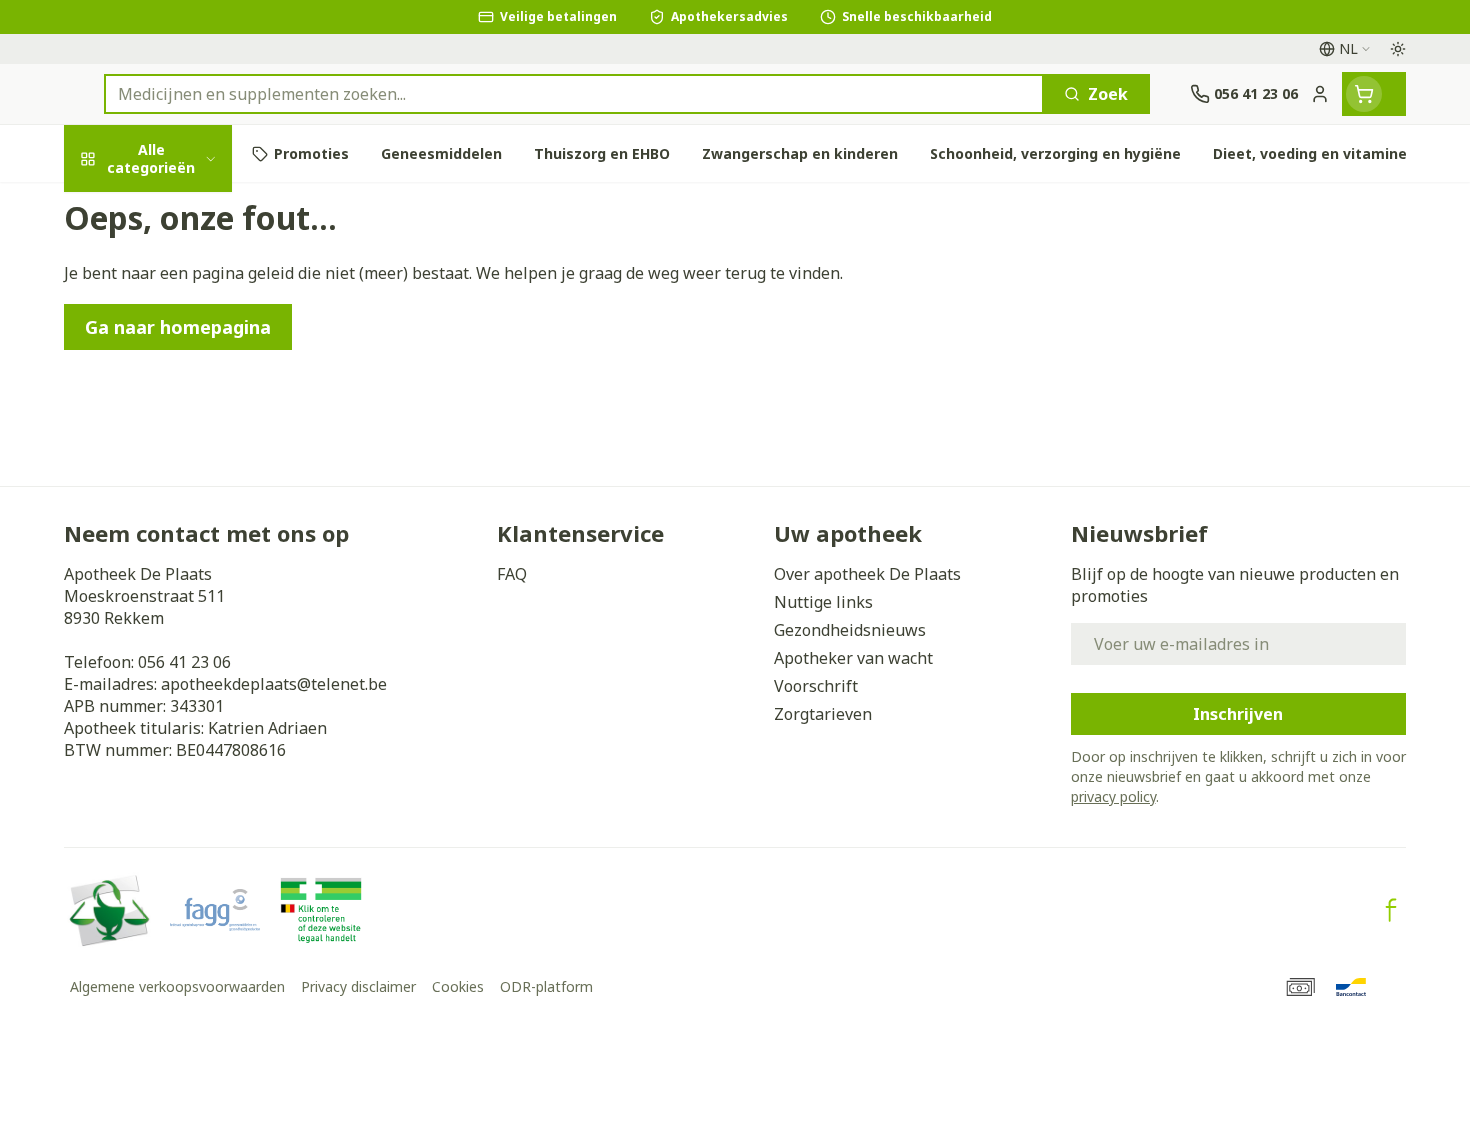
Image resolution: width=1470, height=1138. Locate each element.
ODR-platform (546, 986)
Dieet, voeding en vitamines (192, 366)
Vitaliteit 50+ (192, 500)
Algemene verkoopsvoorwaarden (177, 986)
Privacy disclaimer (358, 986)
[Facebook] (1391, 910)
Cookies (458, 986)
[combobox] (574, 94)
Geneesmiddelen (192, 719)
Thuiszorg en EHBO (192, 609)
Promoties (122, 212)
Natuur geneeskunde (192, 555)
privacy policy (1113, 796)
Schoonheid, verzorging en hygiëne (192, 284)
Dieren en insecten (192, 664)
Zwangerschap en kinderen (192, 438)
